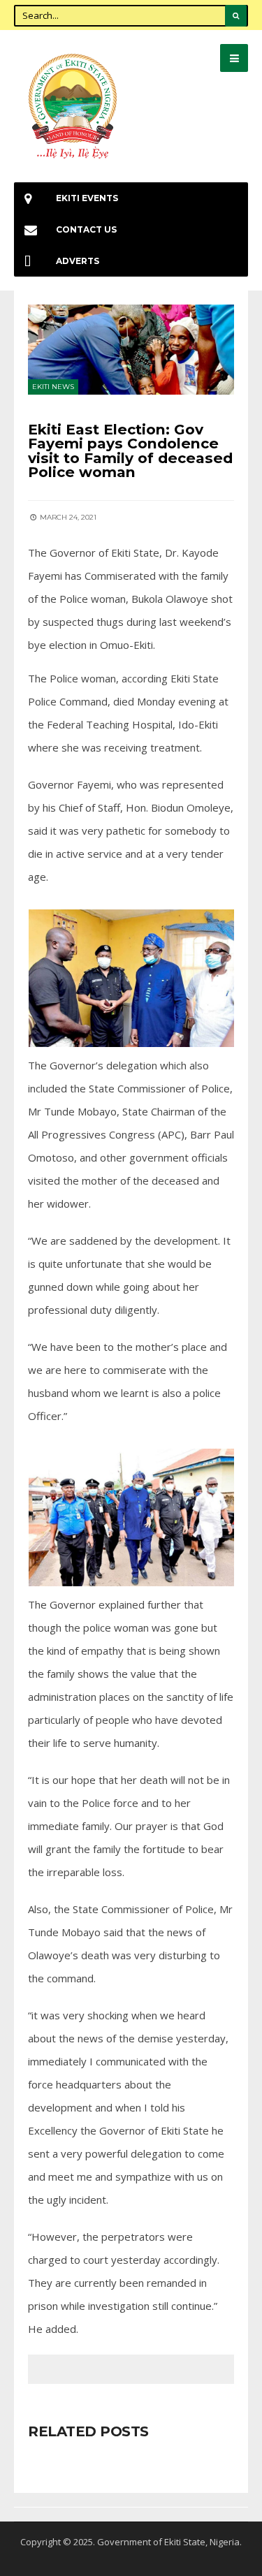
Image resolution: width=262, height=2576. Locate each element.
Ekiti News (53, 387)
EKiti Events (87, 198)
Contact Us (86, 229)
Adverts (78, 261)
